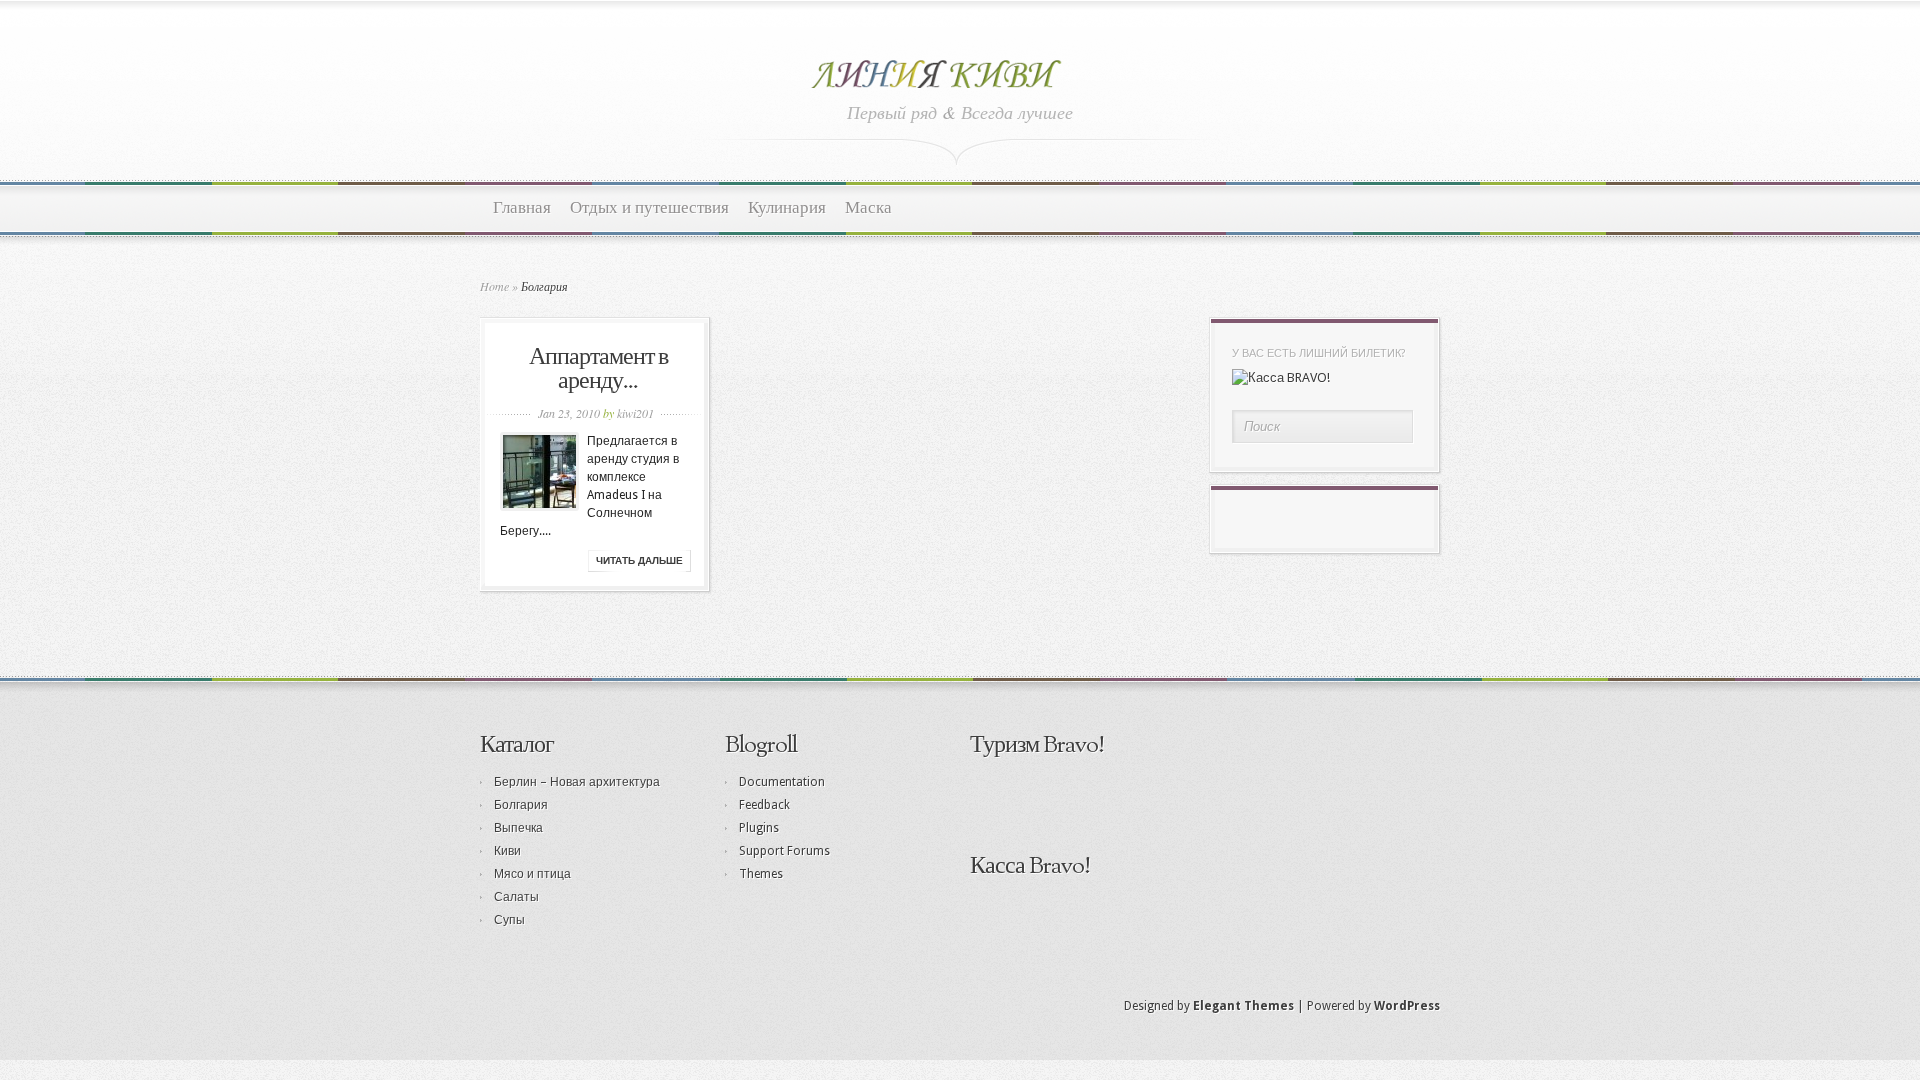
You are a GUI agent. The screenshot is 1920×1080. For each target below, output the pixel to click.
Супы (509, 920)
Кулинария (787, 208)
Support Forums (784, 851)
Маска (868, 208)
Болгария (521, 805)
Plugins (759, 828)
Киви (507, 851)
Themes (761, 874)
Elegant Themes (1243, 1006)
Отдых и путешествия (649, 208)
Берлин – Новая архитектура (577, 782)
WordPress (1407, 1006)
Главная (522, 208)
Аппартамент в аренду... (598, 370)
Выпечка (518, 828)
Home (494, 286)
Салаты (516, 897)
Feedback (764, 805)
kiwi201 (635, 413)
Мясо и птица (532, 874)
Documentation (782, 782)
